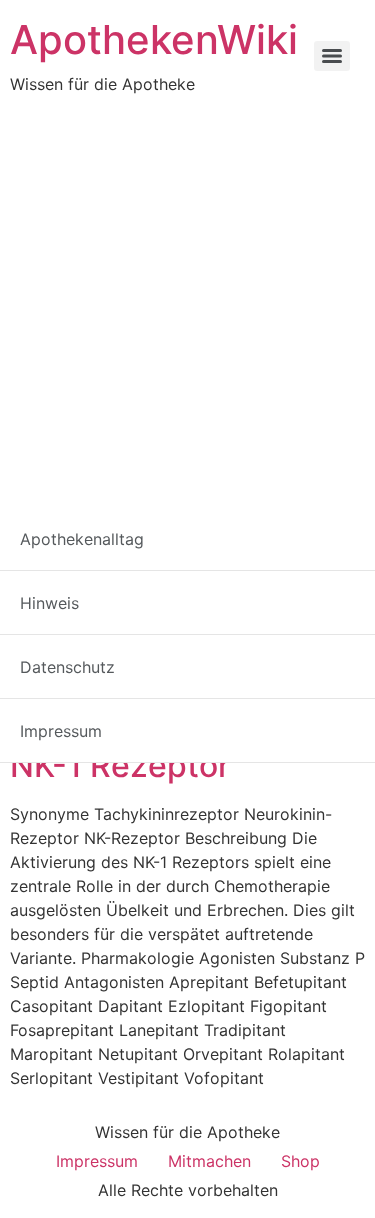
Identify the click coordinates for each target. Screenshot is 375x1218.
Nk (163, 711)
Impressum (97, 1161)
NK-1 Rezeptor (120, 765)
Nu (315, 711)
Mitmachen (209, 1161)
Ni (130, 711)
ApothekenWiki (154, 39)
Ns (278, 711)
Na (59, 711)
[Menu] (332, 56)
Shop (300, 1161)
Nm (203, 711)
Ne (96, 711)
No (242, 711)
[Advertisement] (187, 293)
